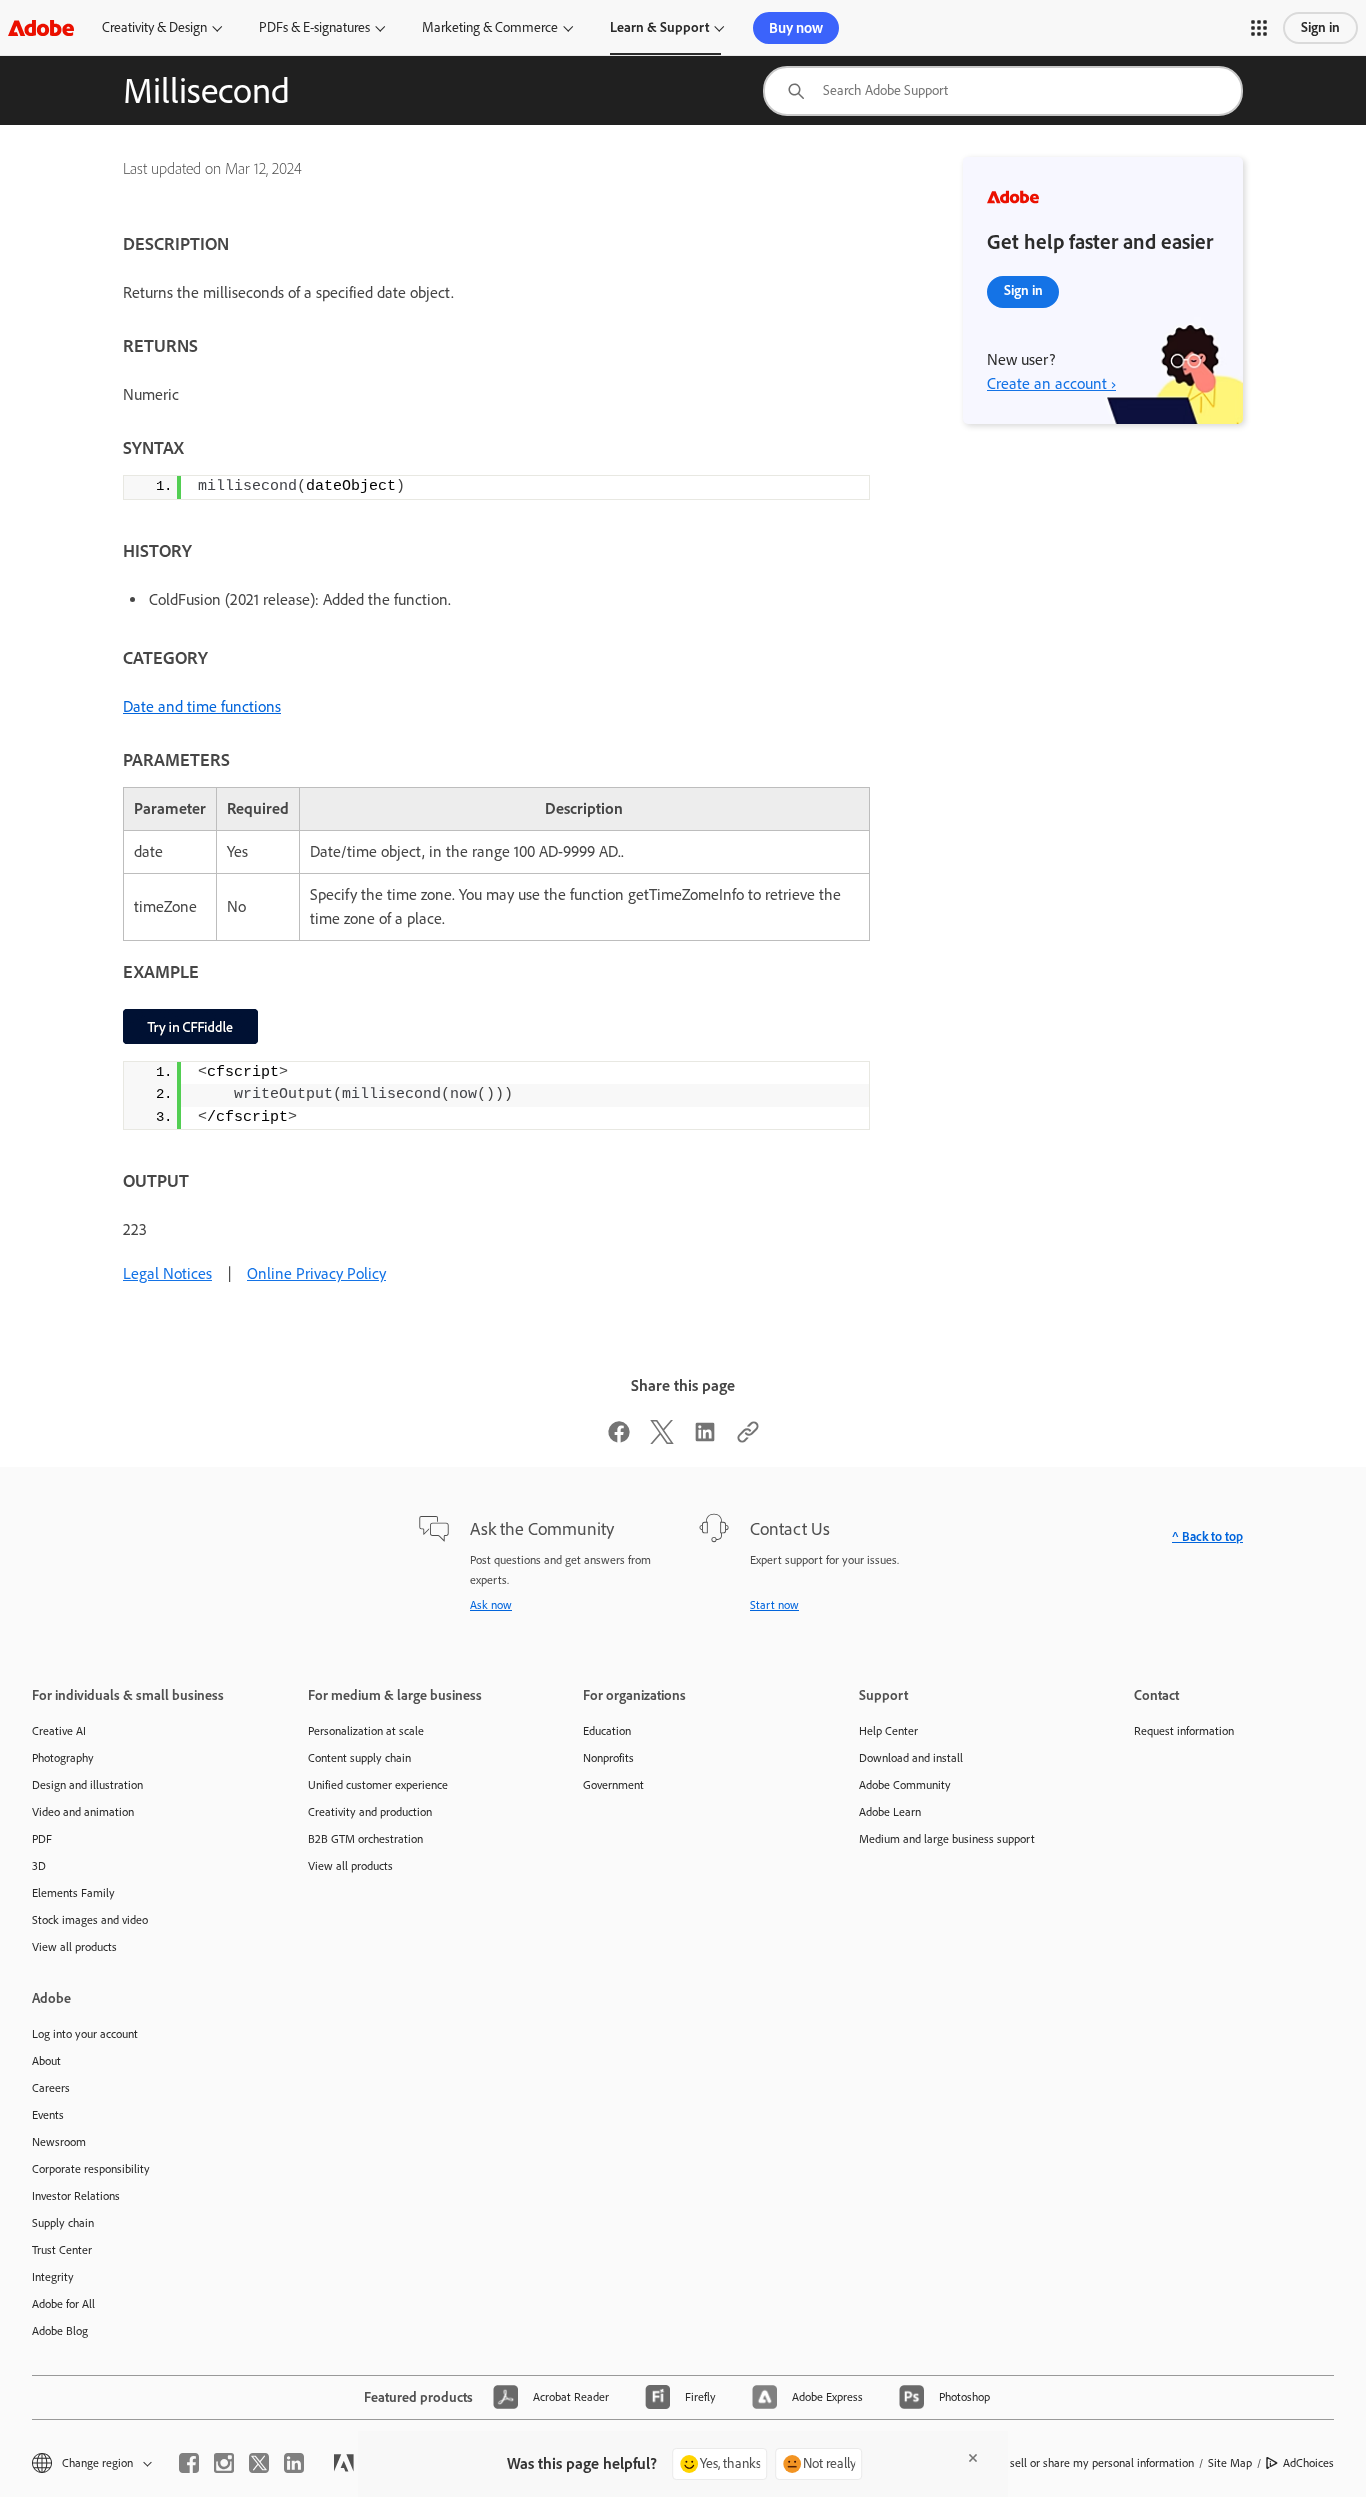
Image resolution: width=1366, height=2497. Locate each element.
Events (48, 2115)
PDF (42, 1839)
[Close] (973, 2458)
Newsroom (59, 2142)
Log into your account (85, 2034)
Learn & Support (659, 27)
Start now (774, 1605)
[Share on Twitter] (662, 1438)
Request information (1184, 1731)
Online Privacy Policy (316, 1273)
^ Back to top (1207, 1536)
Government (613, 1785)
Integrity (53, 2277)
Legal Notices (167, 1273)
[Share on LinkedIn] (705, 1438)
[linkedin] (294, 2463)
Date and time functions (202, 706)
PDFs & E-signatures (314, 27)
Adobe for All (63, 2304)
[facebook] (189, 2463)
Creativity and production (370, 1812)
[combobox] (1003, 91)
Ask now (491, 1605)
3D (39, 1866)
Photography (63, 1758)
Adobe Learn (890, 1812)
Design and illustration (87, 1785)
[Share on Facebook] (619, 1438)
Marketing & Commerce (490, 27)
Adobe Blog (60, 2331)
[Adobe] (41, 27)
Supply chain (63, 2223)
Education (607, 1731)
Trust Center (62, 2250)
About (46, 2061)
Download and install (911, 1758)
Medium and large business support (947, 1839)
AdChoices (1308, 2463)
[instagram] (224, 2463)
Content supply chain (359, 1758)
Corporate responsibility (91, 2169)
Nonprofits (608, 1758)
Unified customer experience (378, 1785)
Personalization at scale (366, 1731)
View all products (74, 1947)
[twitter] (259, 2463)
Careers (51, 2088)
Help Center (888, 1731)
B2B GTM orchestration (365, 1839)
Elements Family (73, 1893)
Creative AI (59, 1731)
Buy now (796, 28)
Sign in (1320, 27)
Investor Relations (76, 2196)
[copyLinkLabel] (748, 1438)
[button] (1259, 28)
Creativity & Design (154, 27)
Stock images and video (90, 1920)
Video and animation (83, 1812)
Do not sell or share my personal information (1084, 2463)
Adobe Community (905, 1785)
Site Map (1230, 2463)
